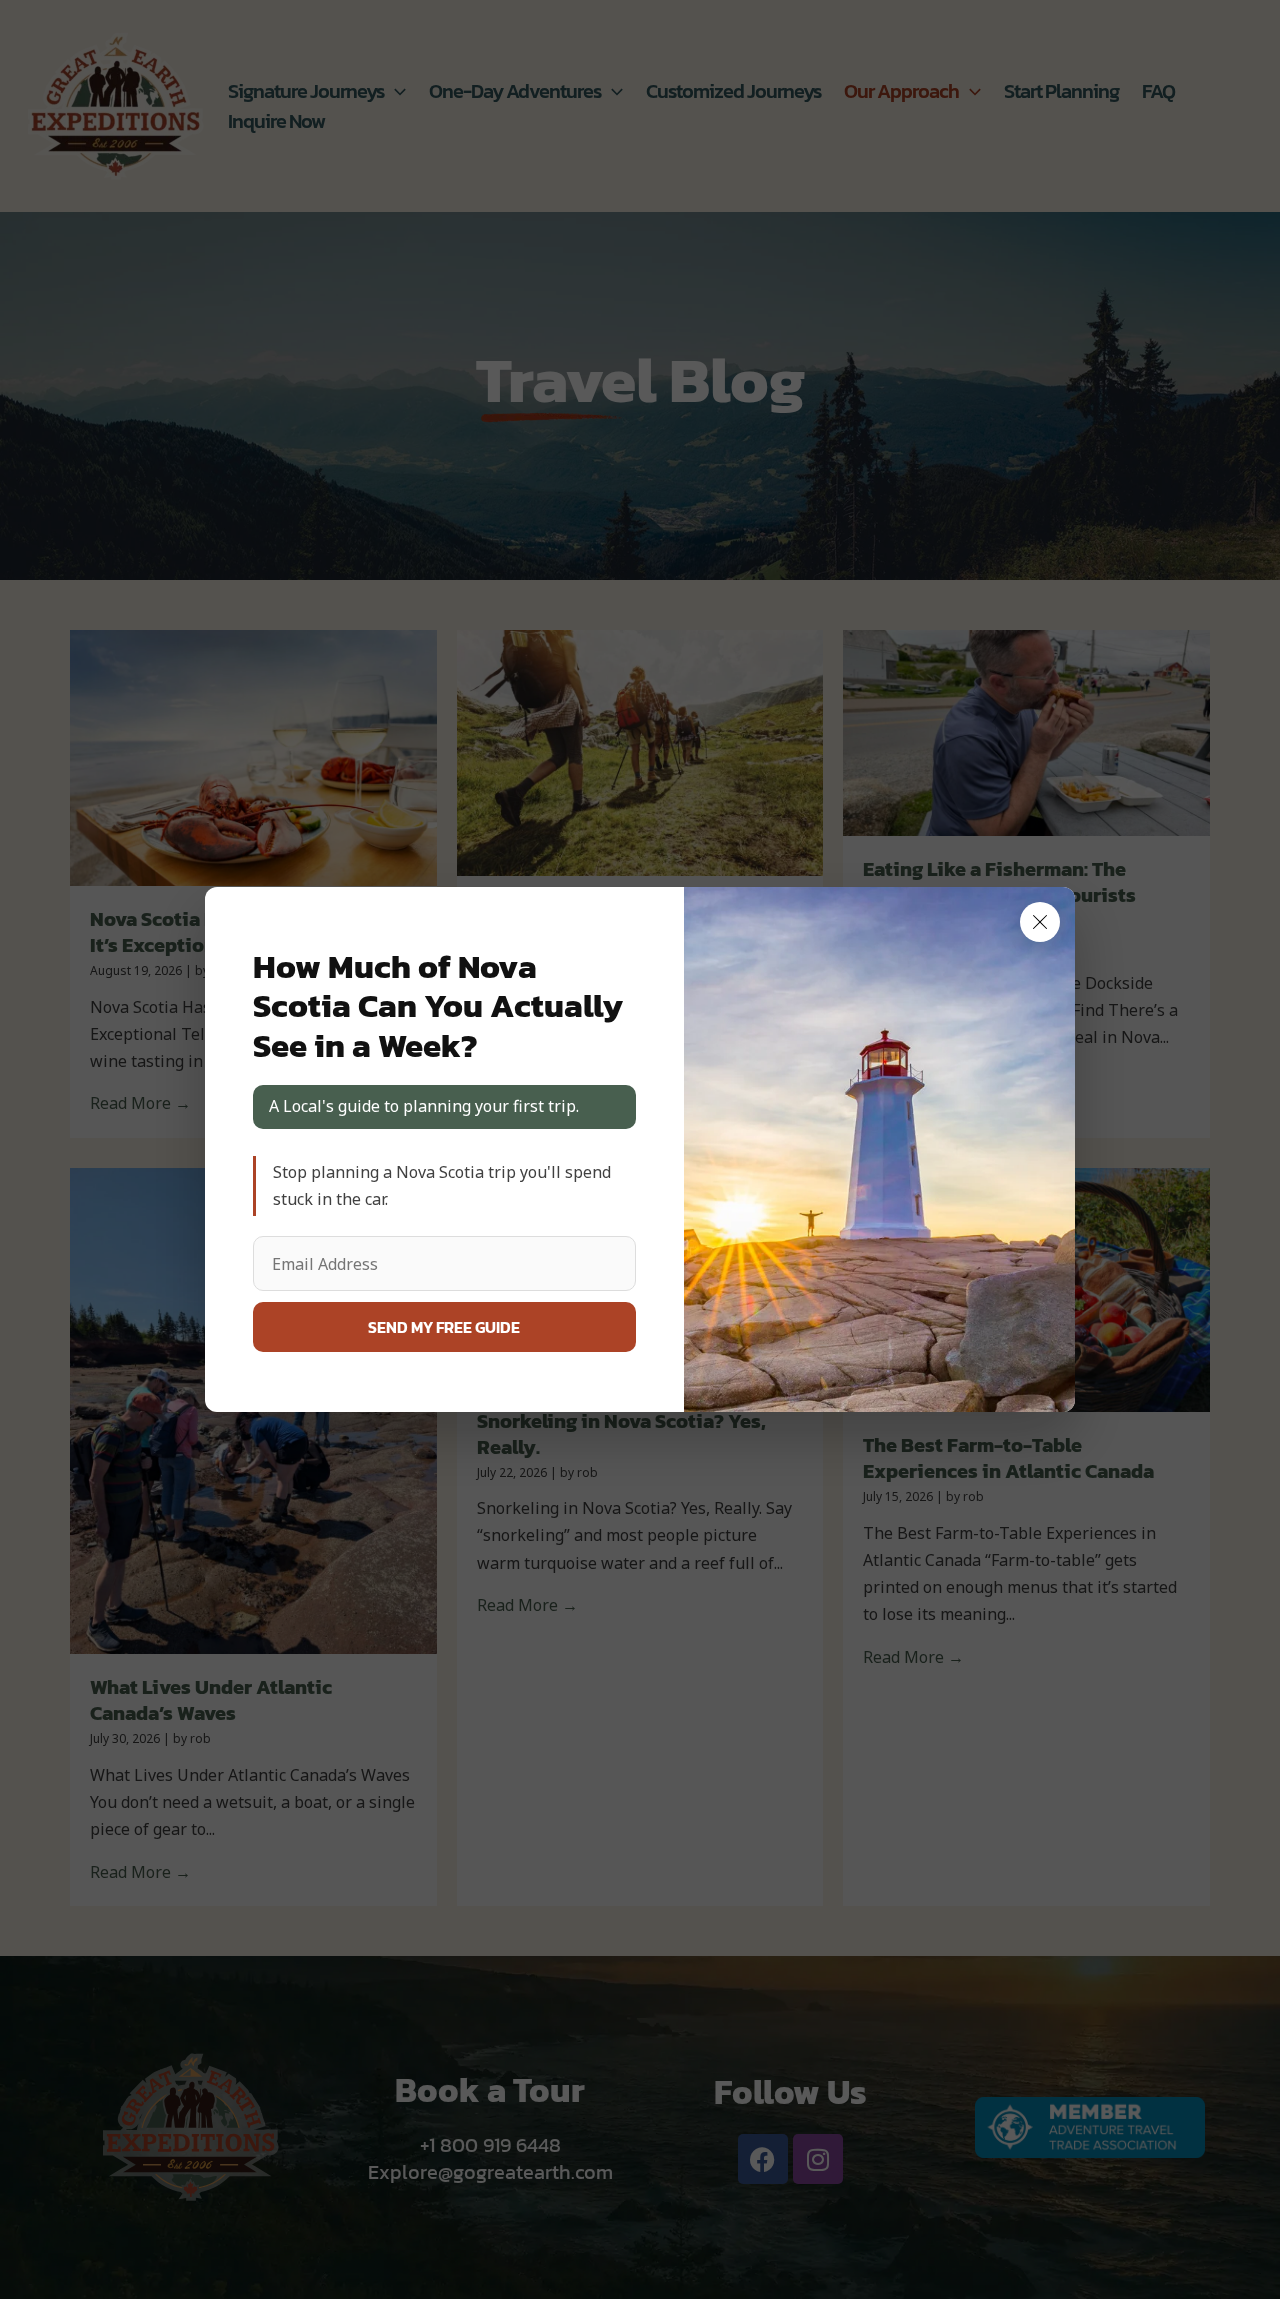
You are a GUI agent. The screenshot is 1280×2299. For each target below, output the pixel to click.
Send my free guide (444, 1327)
